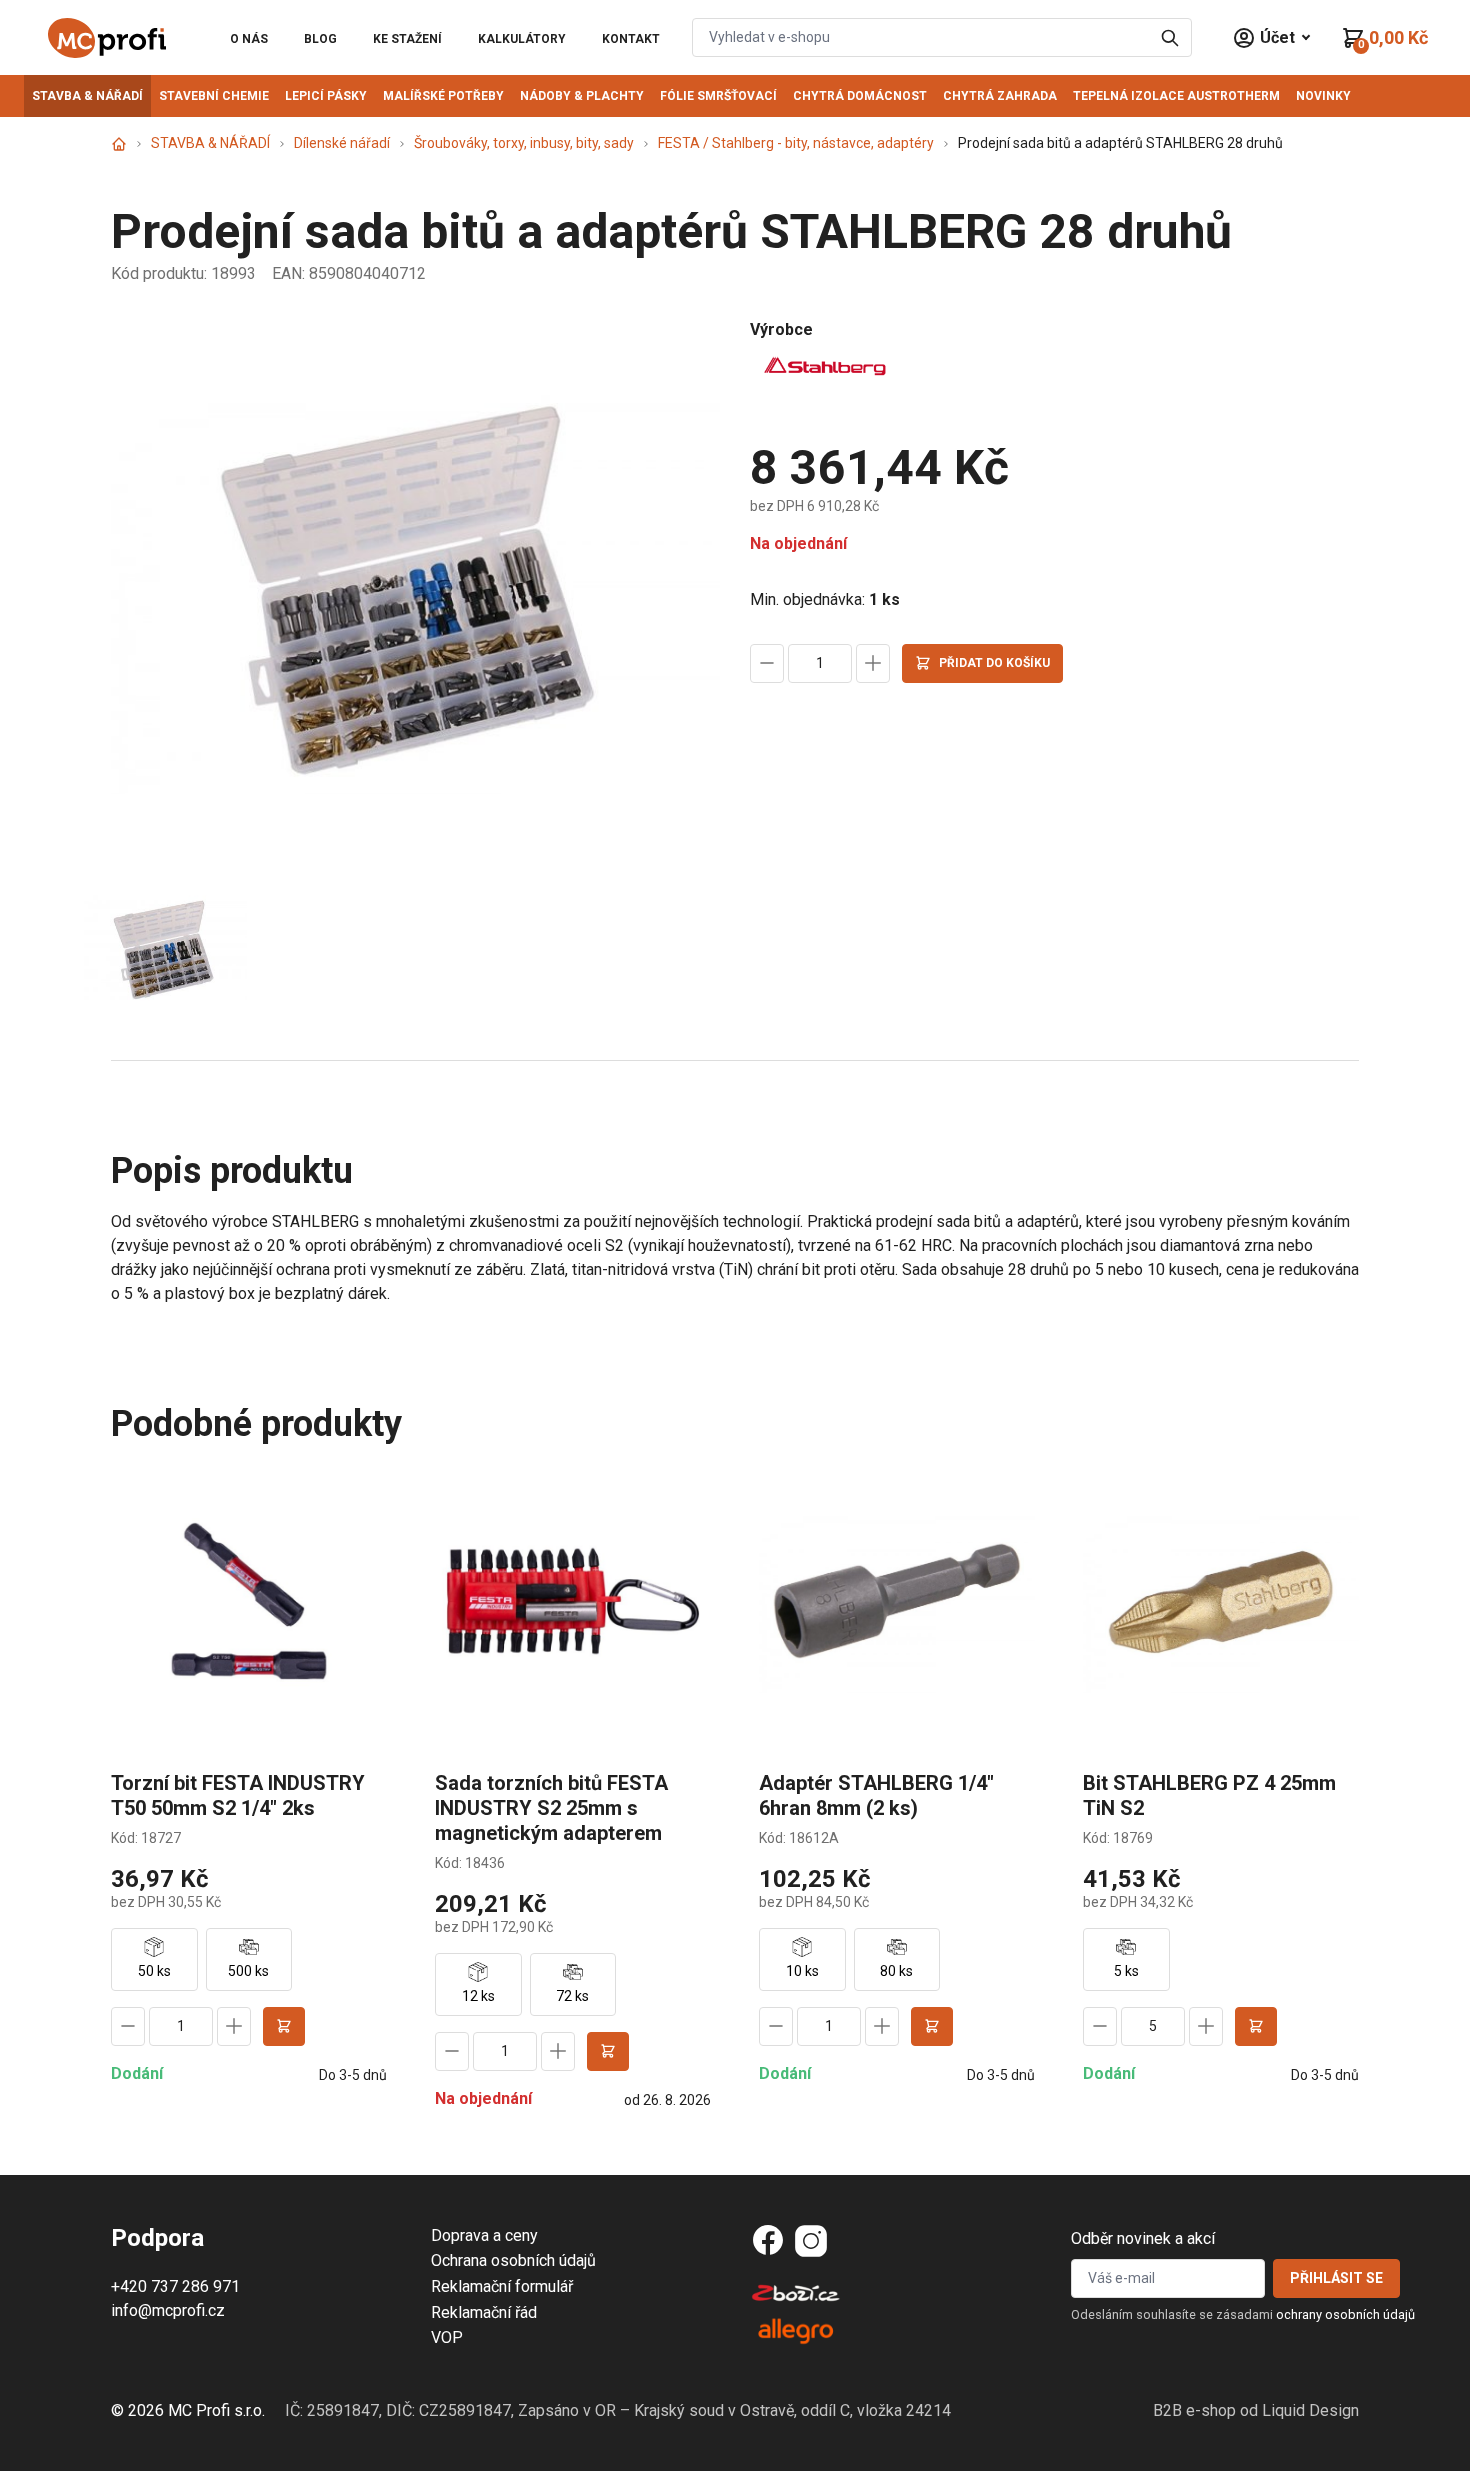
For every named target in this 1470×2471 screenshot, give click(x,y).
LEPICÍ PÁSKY (326, 96)
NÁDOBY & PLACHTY (582, 96)
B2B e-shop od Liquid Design (1256, 2410)
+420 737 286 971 (175, 2286)
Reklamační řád (484, 2312)
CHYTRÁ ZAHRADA (1000, 96)
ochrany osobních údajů (1345, 2314)
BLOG (320, 39)
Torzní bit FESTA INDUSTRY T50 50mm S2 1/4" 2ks (238, 1795)
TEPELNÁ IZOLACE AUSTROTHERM (1176, 96)
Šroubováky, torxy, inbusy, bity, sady (524, 143)
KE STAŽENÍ (407, 39)
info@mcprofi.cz (168, 2310)
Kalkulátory (522, 39)
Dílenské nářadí (342, 143)
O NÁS (249, 39)
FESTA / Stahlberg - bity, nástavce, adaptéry (796, 143)
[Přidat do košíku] (284, 2026)
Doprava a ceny (484, 2235)
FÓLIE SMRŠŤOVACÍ (718, 96)
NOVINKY (1323, 96)
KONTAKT (631, 39)
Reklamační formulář (502, 2286)
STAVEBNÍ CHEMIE (214, 96)
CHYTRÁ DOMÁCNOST (860, 96)
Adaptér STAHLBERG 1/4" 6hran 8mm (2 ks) (876, 1795)
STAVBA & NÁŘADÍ (87, 96)
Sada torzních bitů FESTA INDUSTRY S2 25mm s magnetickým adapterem (551, 1808)
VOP (447, 2337)
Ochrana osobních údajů (513, 2260)
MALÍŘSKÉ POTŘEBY (443, 96)
